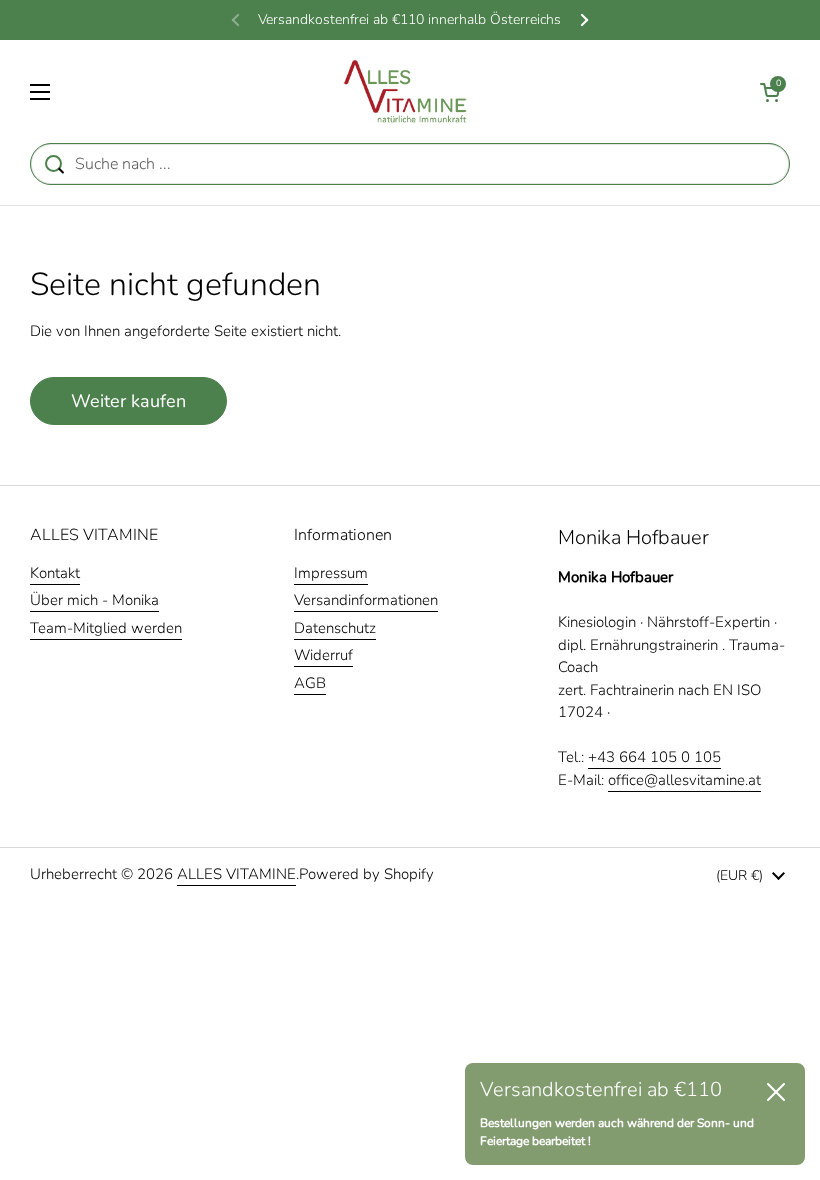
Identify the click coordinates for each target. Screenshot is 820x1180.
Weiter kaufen (128, 401)
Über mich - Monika (94, 600)
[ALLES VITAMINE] (405, 91)
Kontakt (55, 573)
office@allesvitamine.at (684, 780)
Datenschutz (335, 628)
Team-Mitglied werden (106, 628)
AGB (310, 683)
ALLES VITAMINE (236, 874)
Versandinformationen (366, 600)
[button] (770, 92)
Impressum (331, 573)
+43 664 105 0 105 (654, 757)
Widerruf (323, 655)
